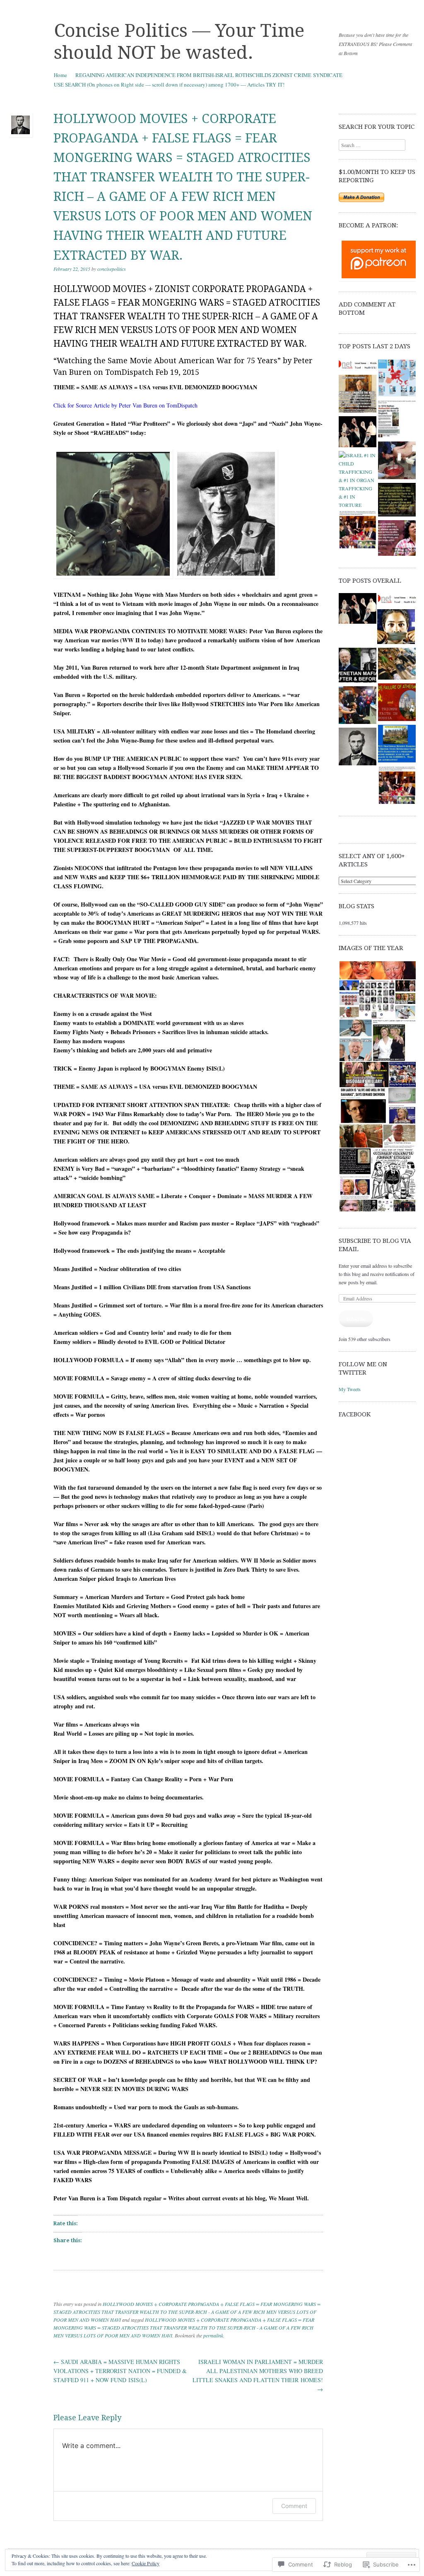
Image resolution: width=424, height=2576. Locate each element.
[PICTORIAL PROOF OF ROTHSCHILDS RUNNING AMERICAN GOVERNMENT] (358, 531)
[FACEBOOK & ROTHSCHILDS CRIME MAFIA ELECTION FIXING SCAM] (396, 627)
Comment (294, 2506)
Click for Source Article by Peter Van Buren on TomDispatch (125, 405)
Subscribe (356, 1319)
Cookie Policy (146, 2563)
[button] (377, 971)
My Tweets (350, 1389)
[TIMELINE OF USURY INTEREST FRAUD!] (397, 420)
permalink (213, 2335)
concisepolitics (112, 269)
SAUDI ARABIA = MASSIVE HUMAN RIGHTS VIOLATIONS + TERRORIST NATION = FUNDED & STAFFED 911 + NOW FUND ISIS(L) (120, 2371)
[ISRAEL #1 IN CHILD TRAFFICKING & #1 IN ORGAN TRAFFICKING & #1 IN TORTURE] (358, 480)
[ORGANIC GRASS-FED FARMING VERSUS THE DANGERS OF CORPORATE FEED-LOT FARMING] (358, 748)
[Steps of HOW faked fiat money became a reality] (397, 745)
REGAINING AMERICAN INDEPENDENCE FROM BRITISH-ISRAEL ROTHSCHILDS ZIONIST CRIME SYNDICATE (209, 75)
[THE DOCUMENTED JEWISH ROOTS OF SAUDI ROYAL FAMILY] (358, 433)
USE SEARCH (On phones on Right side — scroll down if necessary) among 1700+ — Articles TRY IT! (169, 84)
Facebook (355, 1414)
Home (60, 75)
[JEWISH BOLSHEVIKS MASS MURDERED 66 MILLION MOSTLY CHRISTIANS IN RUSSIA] (358, 366)
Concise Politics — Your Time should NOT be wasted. (179, 42)
